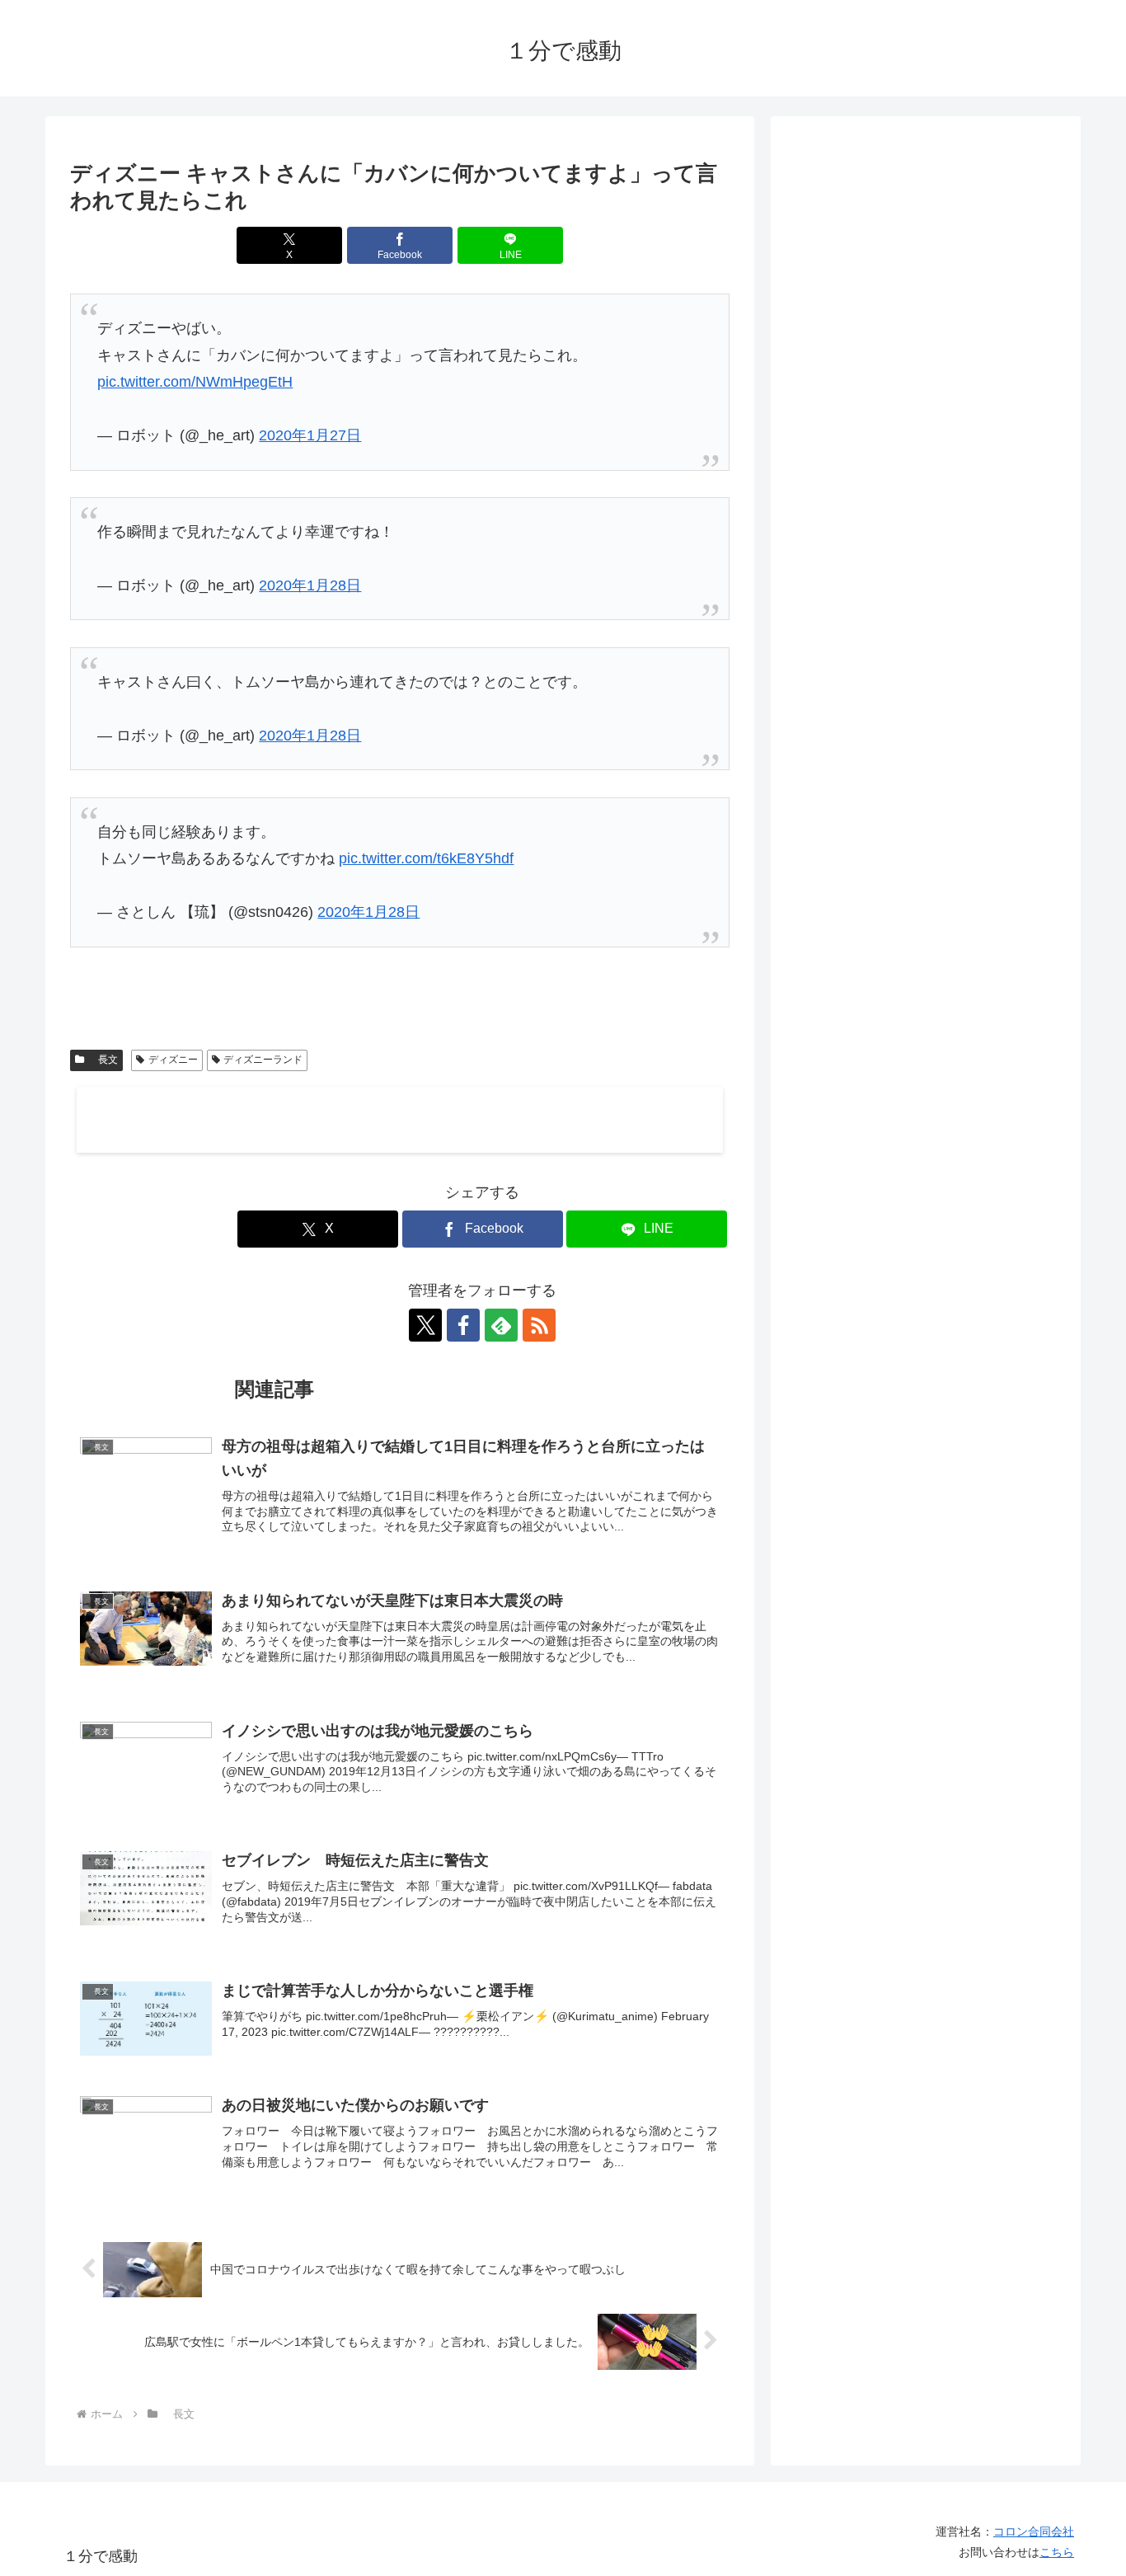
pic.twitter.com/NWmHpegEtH (195, 382)
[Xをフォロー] (425, 1325)
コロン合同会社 (1034, 2531)
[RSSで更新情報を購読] (539, 1325)
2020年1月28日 (310, 585)
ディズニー (173, 1060)
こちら (1057, 2552)
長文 (103, 1060)
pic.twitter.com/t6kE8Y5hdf (426, 858)
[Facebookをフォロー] (463, 1325)
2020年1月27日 (310, 435)
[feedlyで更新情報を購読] (501, 1325)
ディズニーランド (263, 1060)
